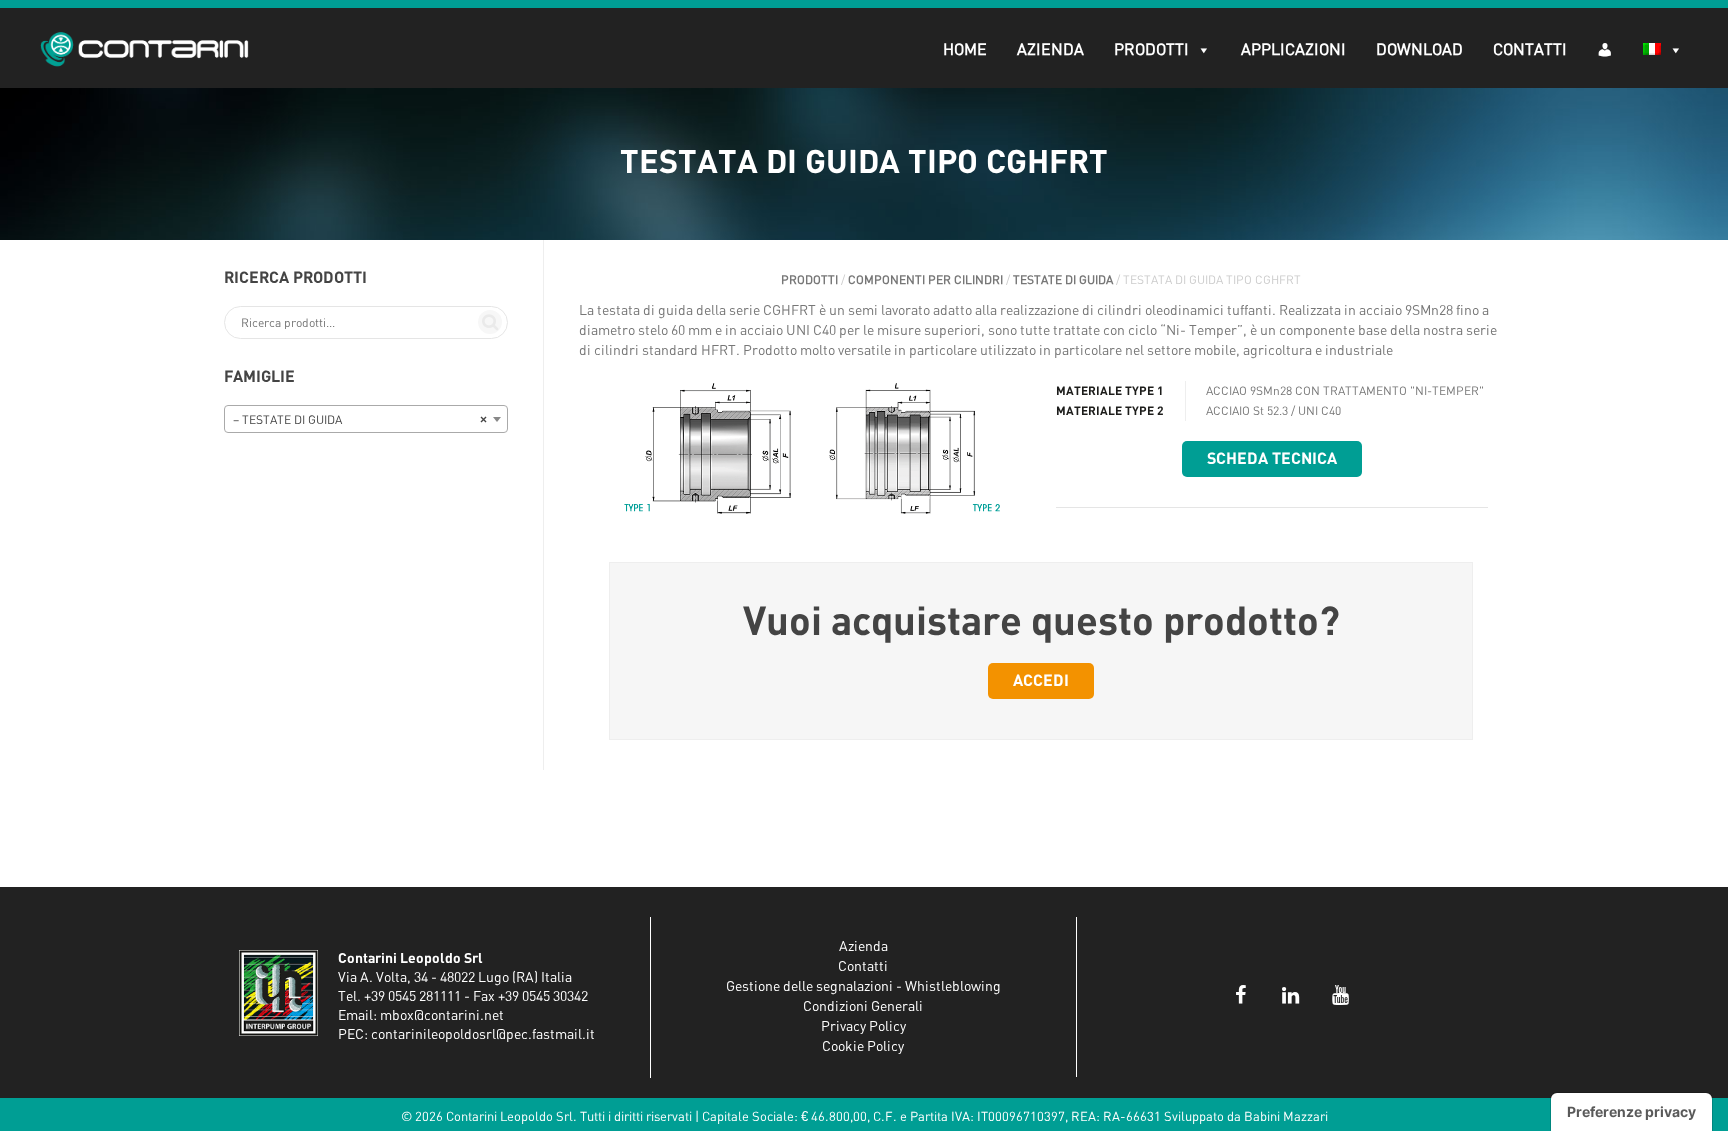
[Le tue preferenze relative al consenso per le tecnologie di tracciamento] (1631, 1112)
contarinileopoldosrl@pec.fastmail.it (483, 1035)
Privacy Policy (863, 1027)
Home (965, 50)
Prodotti (1151, 50)
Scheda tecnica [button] (1272, 459)
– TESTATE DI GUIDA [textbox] (360, 420)
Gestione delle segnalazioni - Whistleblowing (863, 987)
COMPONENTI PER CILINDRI (925, 280)
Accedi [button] (1041, 681)
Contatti (1530, 50)
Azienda (1050, 50)
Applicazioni (1293, 50)
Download (1419, 50)
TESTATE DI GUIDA (1063, 280)
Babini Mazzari (1286, 1117)
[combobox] (366, 419)
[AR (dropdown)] (1605, 48)
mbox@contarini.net (442, 1016)
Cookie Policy (863, 1047)
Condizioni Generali (863, 1007)
